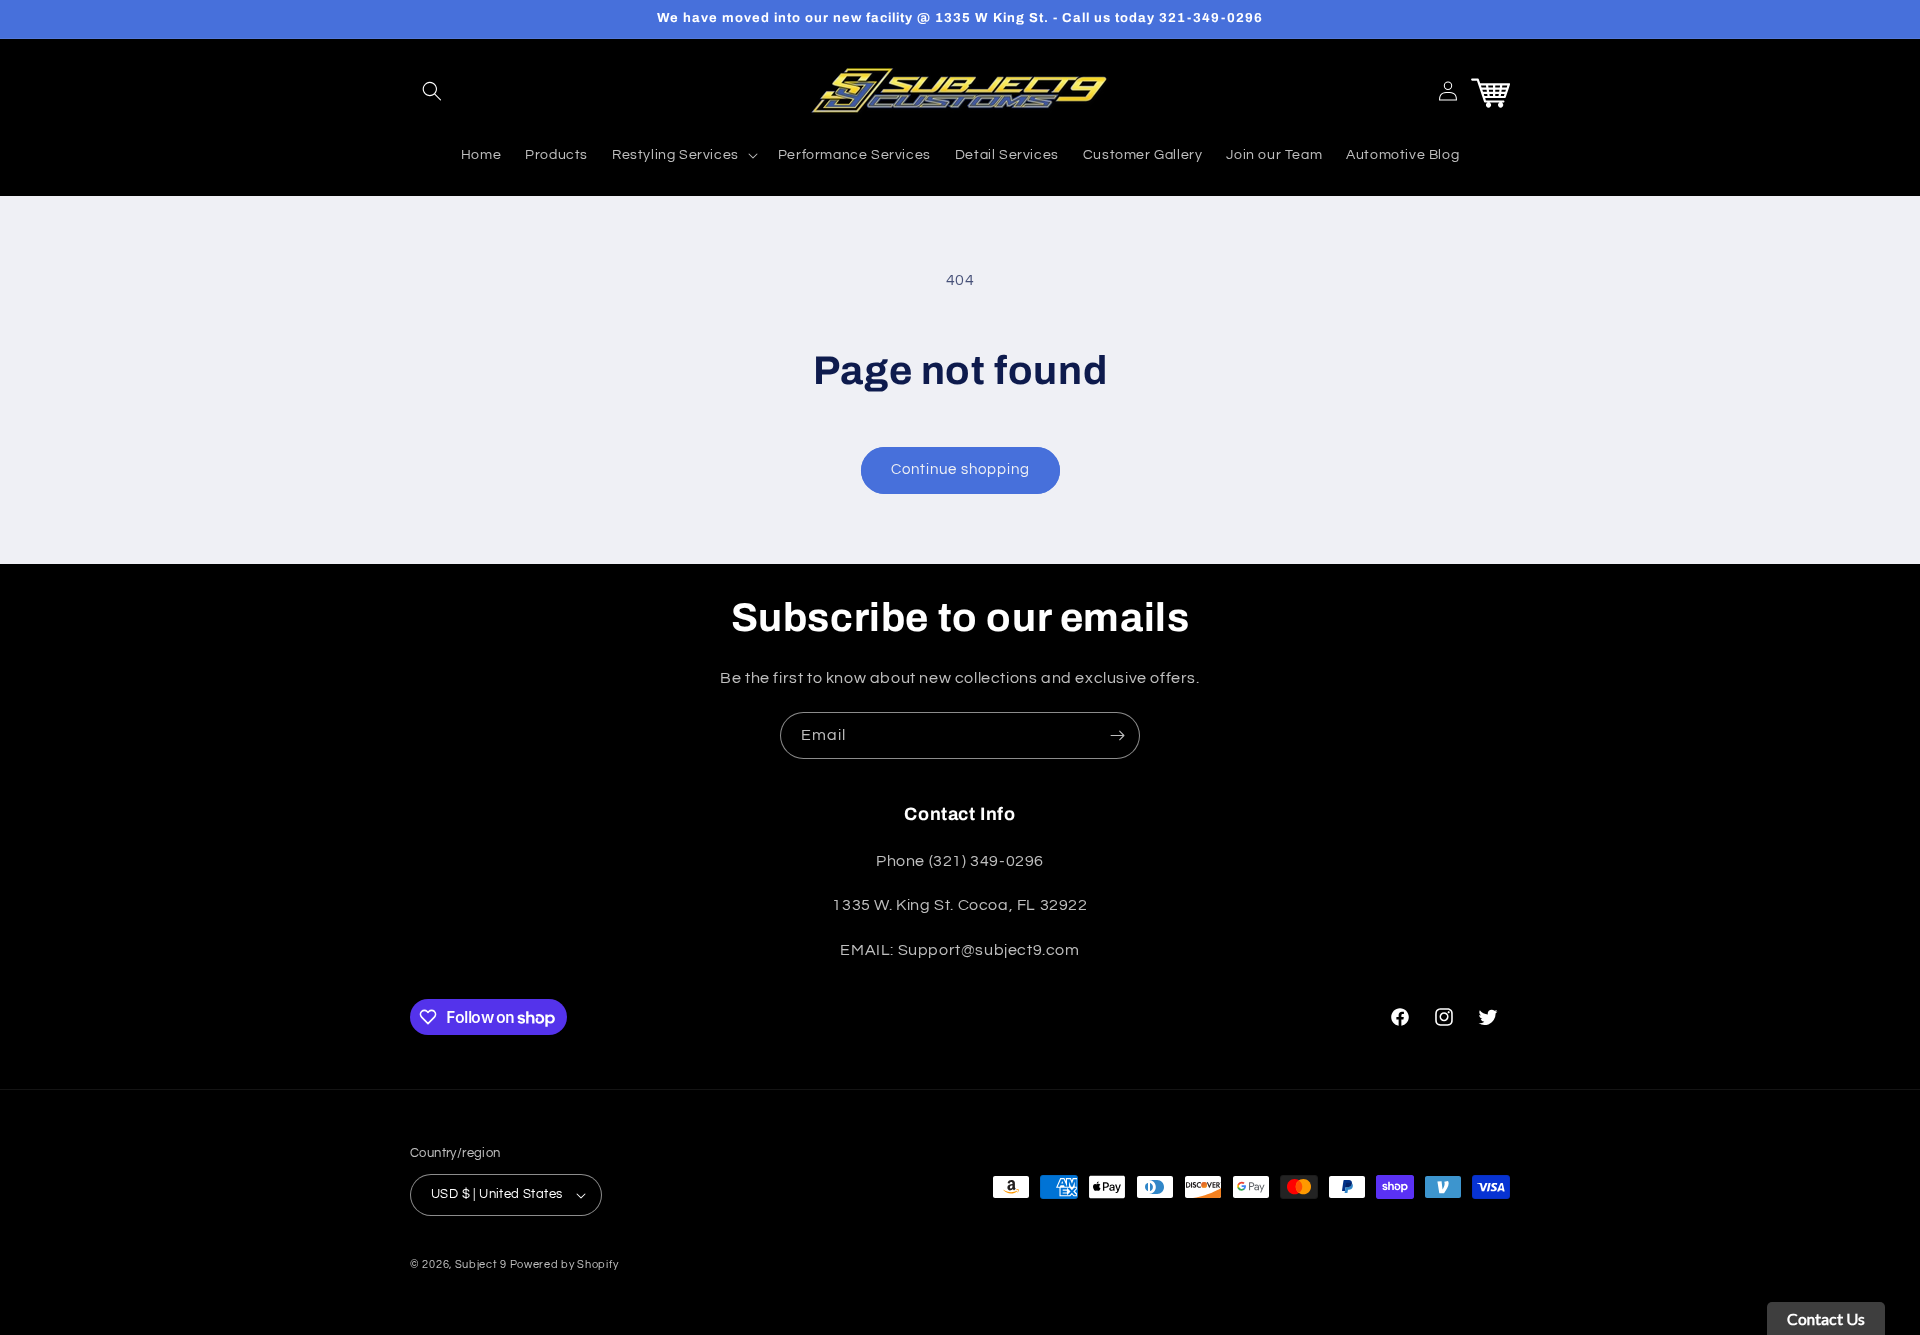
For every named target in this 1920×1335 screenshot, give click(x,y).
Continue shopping (960, 469)
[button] (432, 91)
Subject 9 (482, 1264)
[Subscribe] (1117, 735)
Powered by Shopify (564, 1264)
